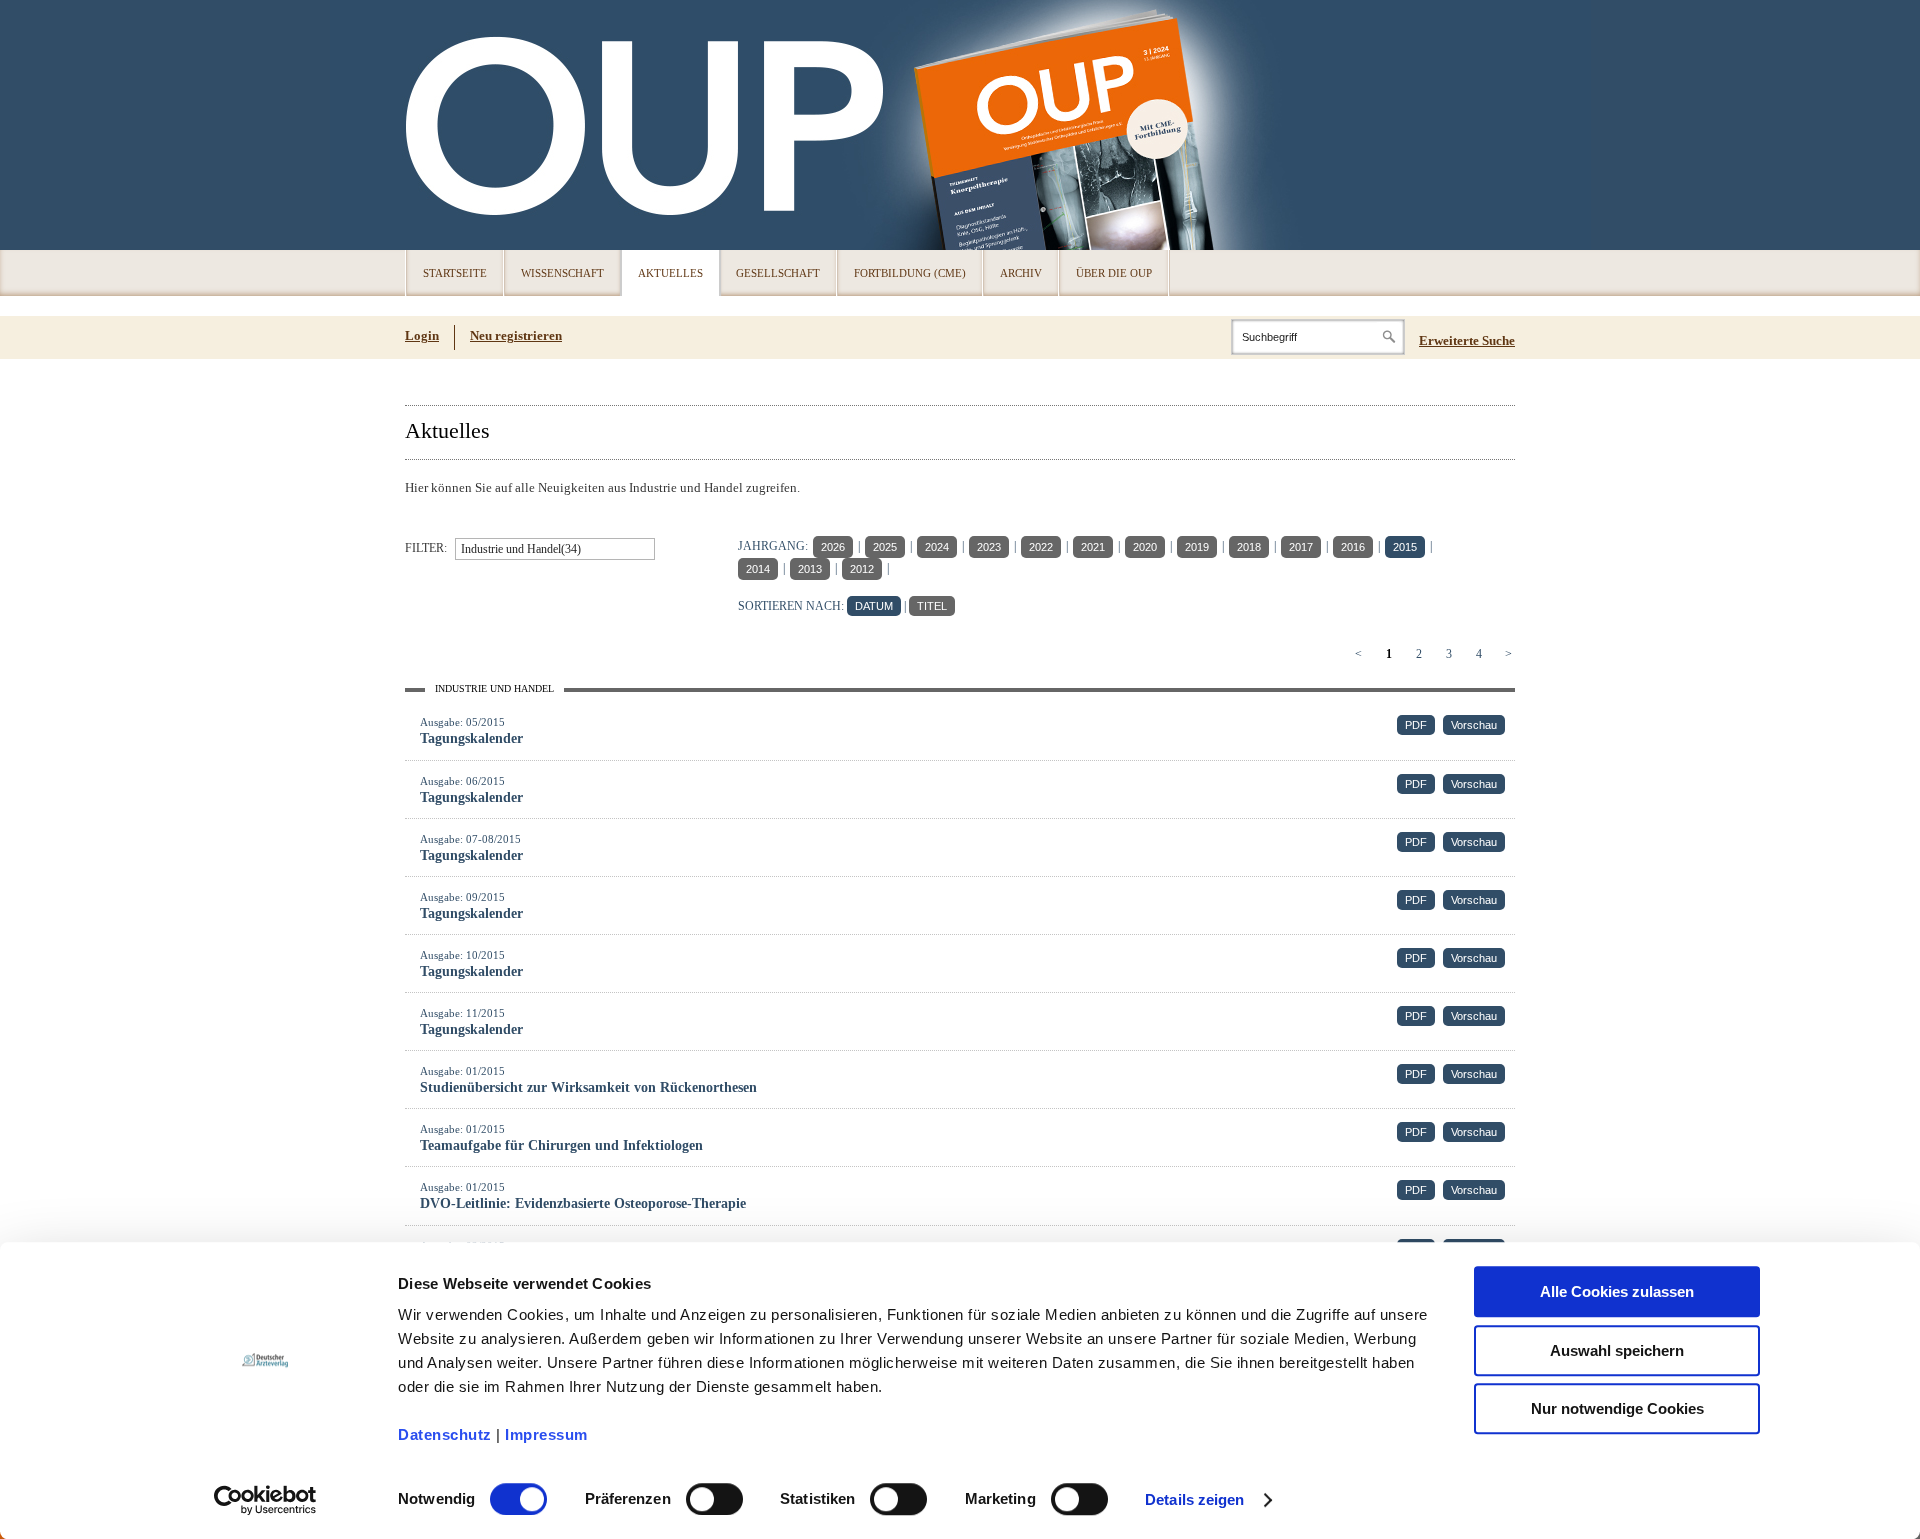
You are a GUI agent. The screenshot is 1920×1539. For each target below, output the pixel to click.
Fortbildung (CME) (910, 273)
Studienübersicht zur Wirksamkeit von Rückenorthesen (588, 1087)
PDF (1416, 725)
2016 (1353, 547)
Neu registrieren (516, 335)
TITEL (932, 606)
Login (422, 335)
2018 (1249, 547)
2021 (1093, 547)
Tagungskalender (471, 738)
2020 (1145, 547)
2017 (1301, 547)
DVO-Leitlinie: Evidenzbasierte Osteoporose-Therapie (583, 1203)
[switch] (714, 1499)
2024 (937, 547)
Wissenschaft (562, 273)
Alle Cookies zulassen (1617, 1291)
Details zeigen (1194, 1499)
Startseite (455, 273)
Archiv (1021, 273)
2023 (989, 547)
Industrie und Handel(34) (521, 549)
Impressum (546, 1434)
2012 (862, 569)
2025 (885, 547)
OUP (430, 125)
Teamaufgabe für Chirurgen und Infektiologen (561, 1145)
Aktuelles (670, 273)
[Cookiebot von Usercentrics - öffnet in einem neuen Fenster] (265, 1500)
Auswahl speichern (1617, 1350)
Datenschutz (445, 1434)
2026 (833, 547)
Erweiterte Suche (1467, 340)
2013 (810, 569)
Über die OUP (1114, 273)
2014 (758, 569)
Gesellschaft (778, 273)
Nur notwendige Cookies (1617, 1408)
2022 (1041, 547)
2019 (1197, 547)
